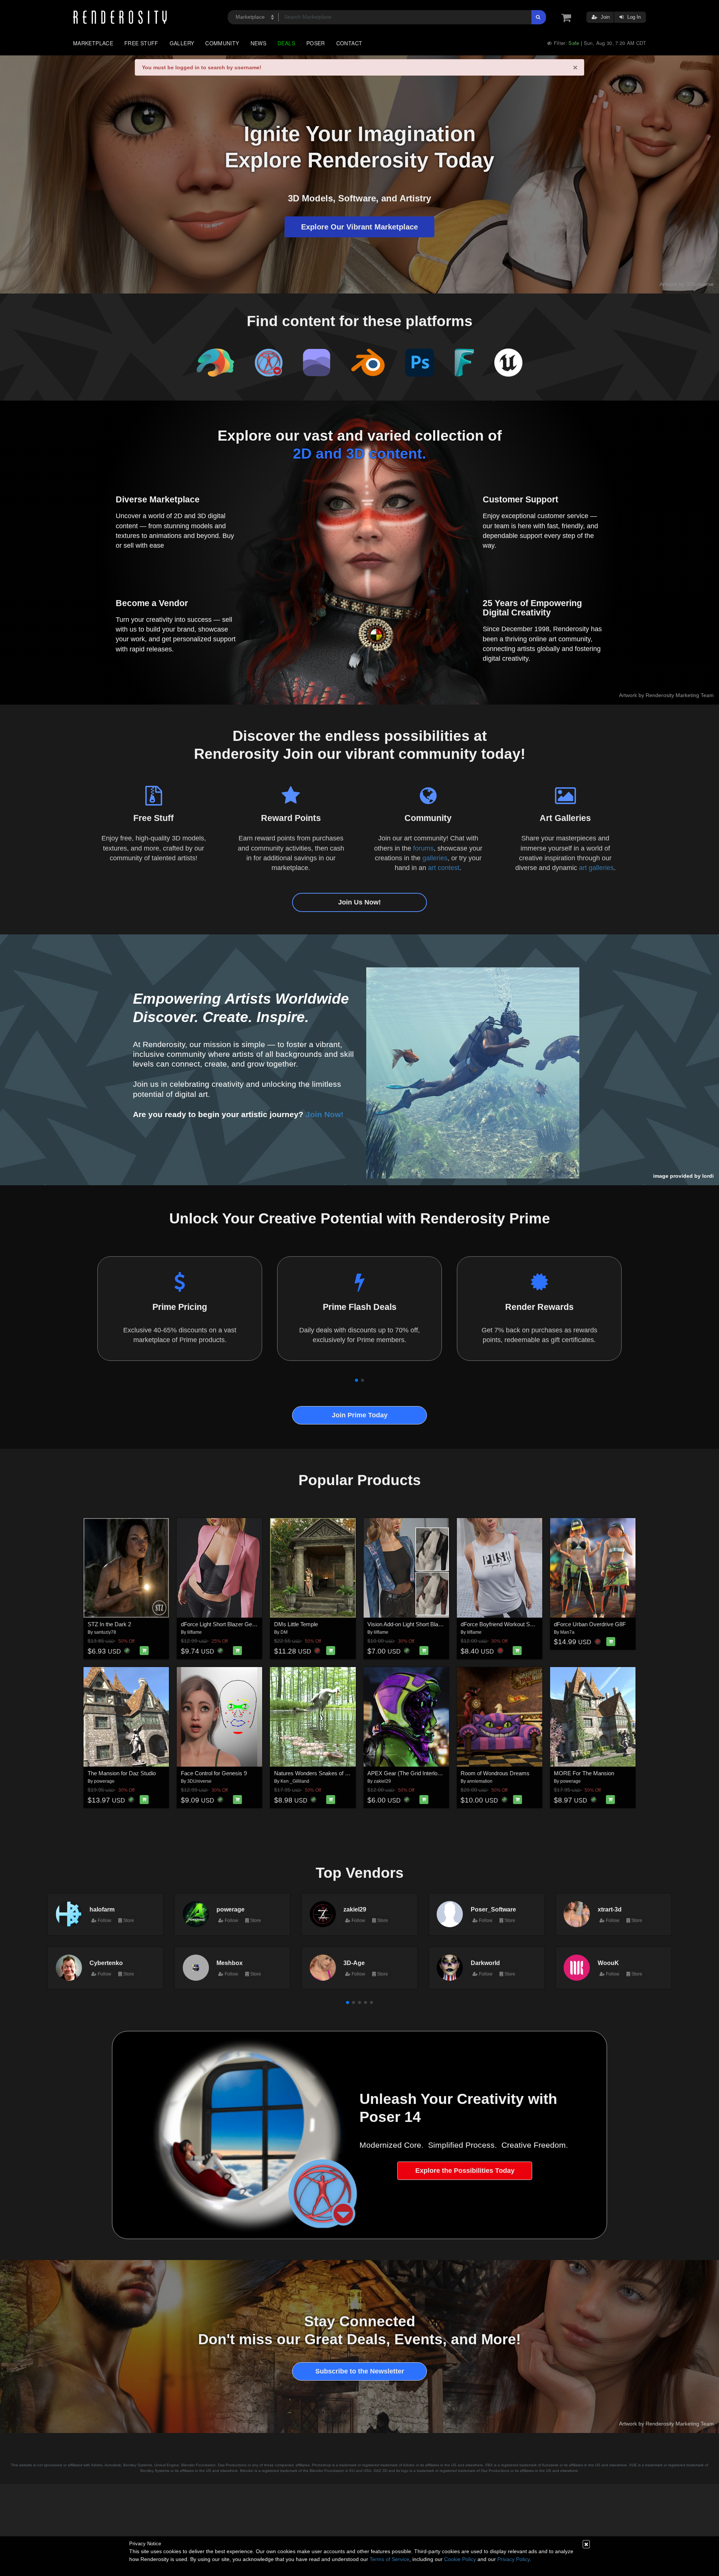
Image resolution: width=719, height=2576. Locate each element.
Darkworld (485, 1963)
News (258, 43)
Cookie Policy (460, 2559)
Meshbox (230, 1963)
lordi (708, 1176)
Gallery (182, 43)
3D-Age (354, 1963)
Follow (104, 1920)
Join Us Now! (359, 902)
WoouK (608, 1963)
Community (222, 43)
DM (284, 1632)
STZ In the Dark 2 (109, 1624)
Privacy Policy (513, 2559)
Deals (286, 43)
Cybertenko (106, 1963)
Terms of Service (389, 2559)
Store (128, 1920)
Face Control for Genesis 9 (214, 1773)
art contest (444, 868)
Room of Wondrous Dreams (495, 1773)
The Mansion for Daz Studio (122, 1773)
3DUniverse (199, 1781)
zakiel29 (382, 1781)
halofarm (102, 1909)
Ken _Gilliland (295, 1781)
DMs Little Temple (296, 1624)
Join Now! (324, 1114)
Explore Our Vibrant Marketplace (359, 227)
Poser (316, 43)
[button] (357, 1380)
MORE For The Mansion (584, 1773)
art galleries (596, 868)
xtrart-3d (610, 1909)
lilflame (195, 1632)
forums (423, 848)
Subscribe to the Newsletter (360, 2371)
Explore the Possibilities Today (465, 2171)
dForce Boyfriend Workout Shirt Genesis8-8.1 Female (526, 1624)
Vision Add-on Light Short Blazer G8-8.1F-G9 (422, 1624)
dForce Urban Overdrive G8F (590, 1624)
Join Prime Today (360, 1415)
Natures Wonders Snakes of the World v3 (325, 1773)
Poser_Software (493, 1909)
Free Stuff (141, 43)
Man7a (567, 1632)
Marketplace (93, 43)
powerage (104, 1781)
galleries (435, 858)
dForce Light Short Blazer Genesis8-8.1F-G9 (236, 1624)
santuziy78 (105, 1632)
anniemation (480, 1781)
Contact (349, 43)
